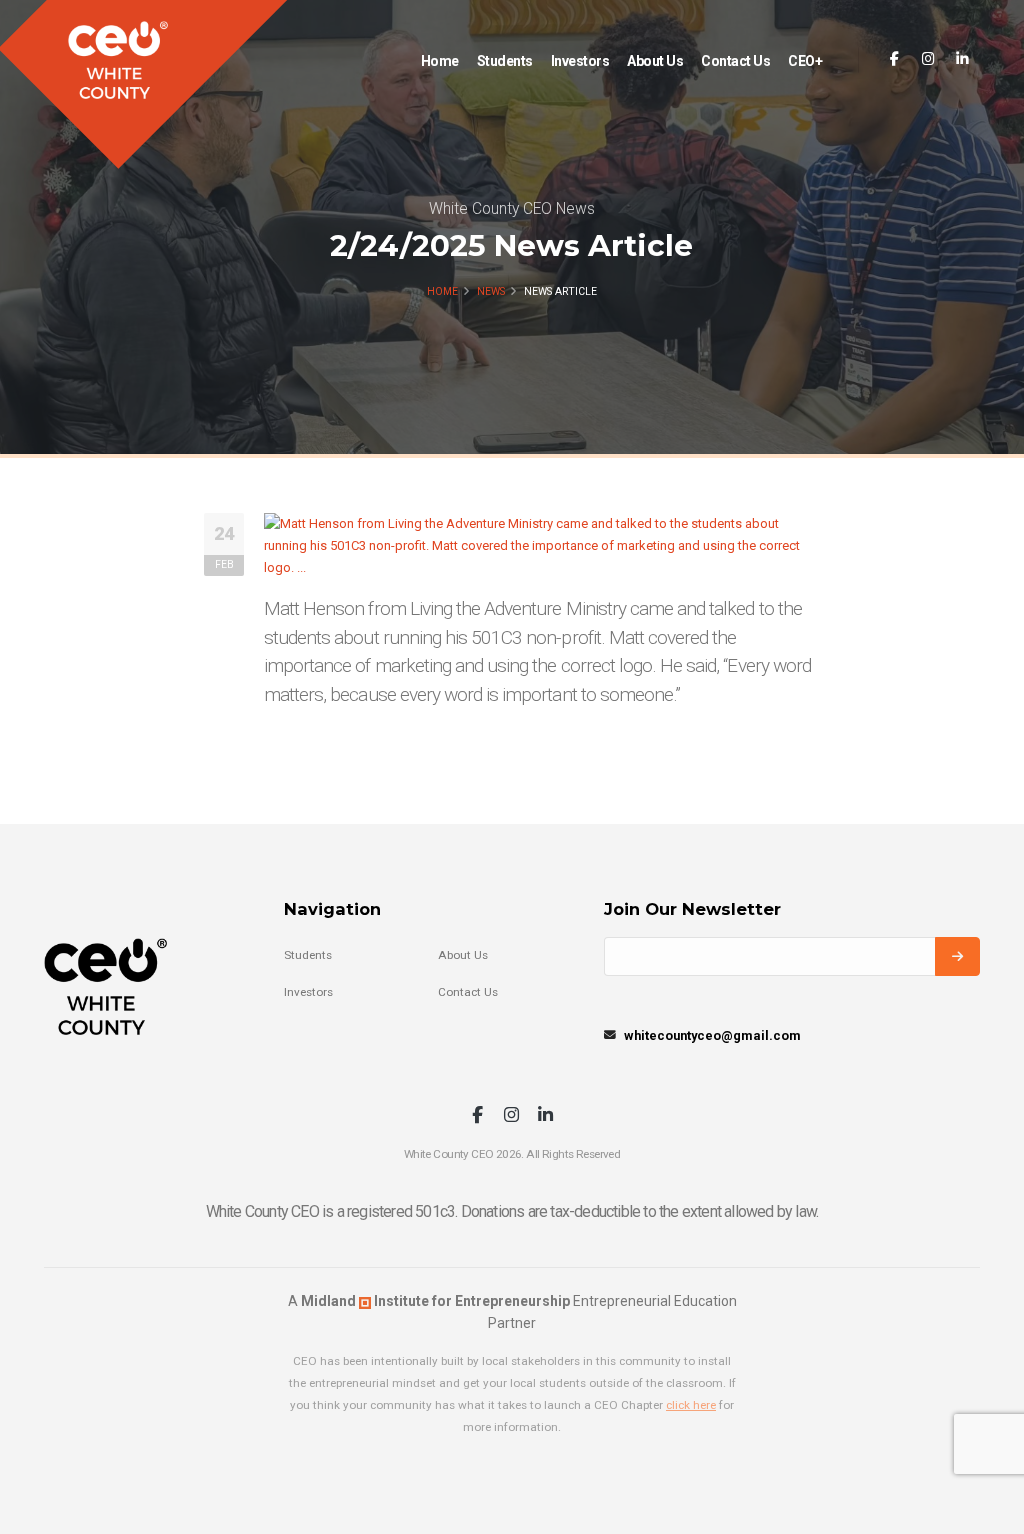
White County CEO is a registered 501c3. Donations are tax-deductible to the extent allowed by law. (512, 1211)
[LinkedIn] (962, 59)
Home (440, 61)
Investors (580, 61)
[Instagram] (928, 59)
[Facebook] (894, 59)
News (491, 291)
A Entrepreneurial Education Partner (512, 1312)
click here (691, 1405)
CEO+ (805, 61)
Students (505, 61)
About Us (655, 61)
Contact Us (735, 61)
